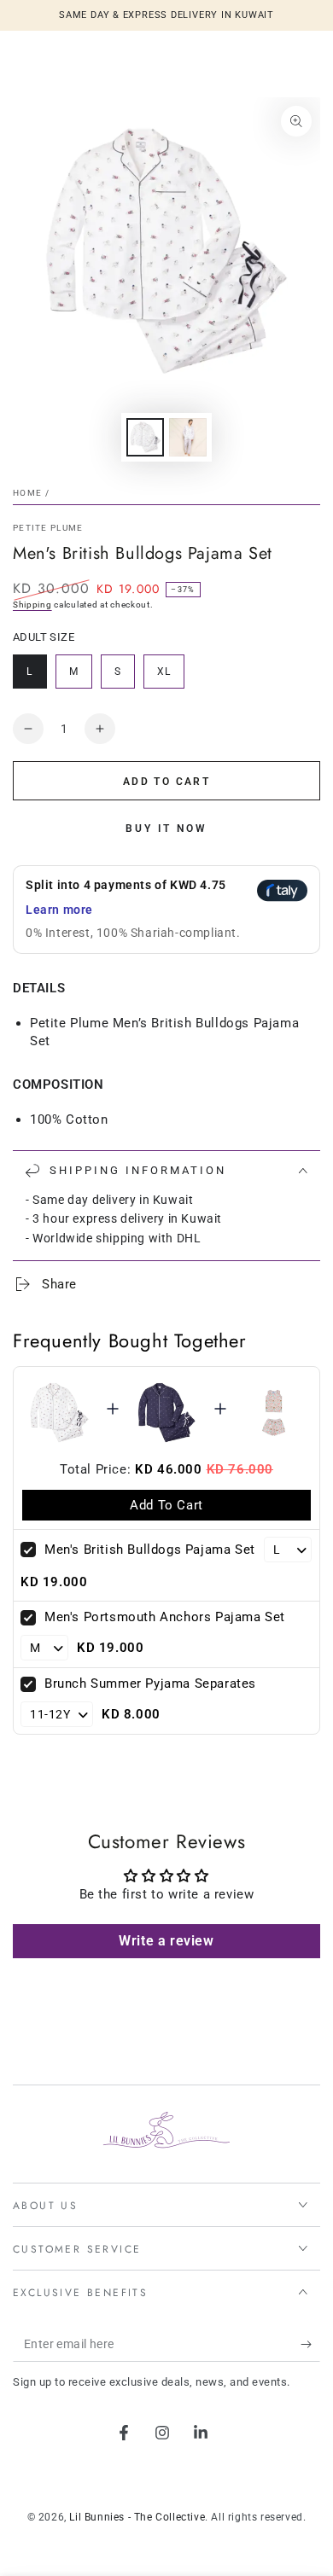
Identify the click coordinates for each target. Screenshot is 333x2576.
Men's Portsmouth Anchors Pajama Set (165, 1617)
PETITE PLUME (48, 528)
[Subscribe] (310, 2345)
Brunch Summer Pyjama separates (150, 1683)
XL (170, 677)
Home (27, 493)
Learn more (59, 910)
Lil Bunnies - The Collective (137, 2517)
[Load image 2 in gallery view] (188, 437)
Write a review (166, 1941)
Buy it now (166, 829)
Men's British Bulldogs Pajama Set (150, 1550)
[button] (166, 910)
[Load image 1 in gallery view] (145, 437)
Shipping (32, 605)
